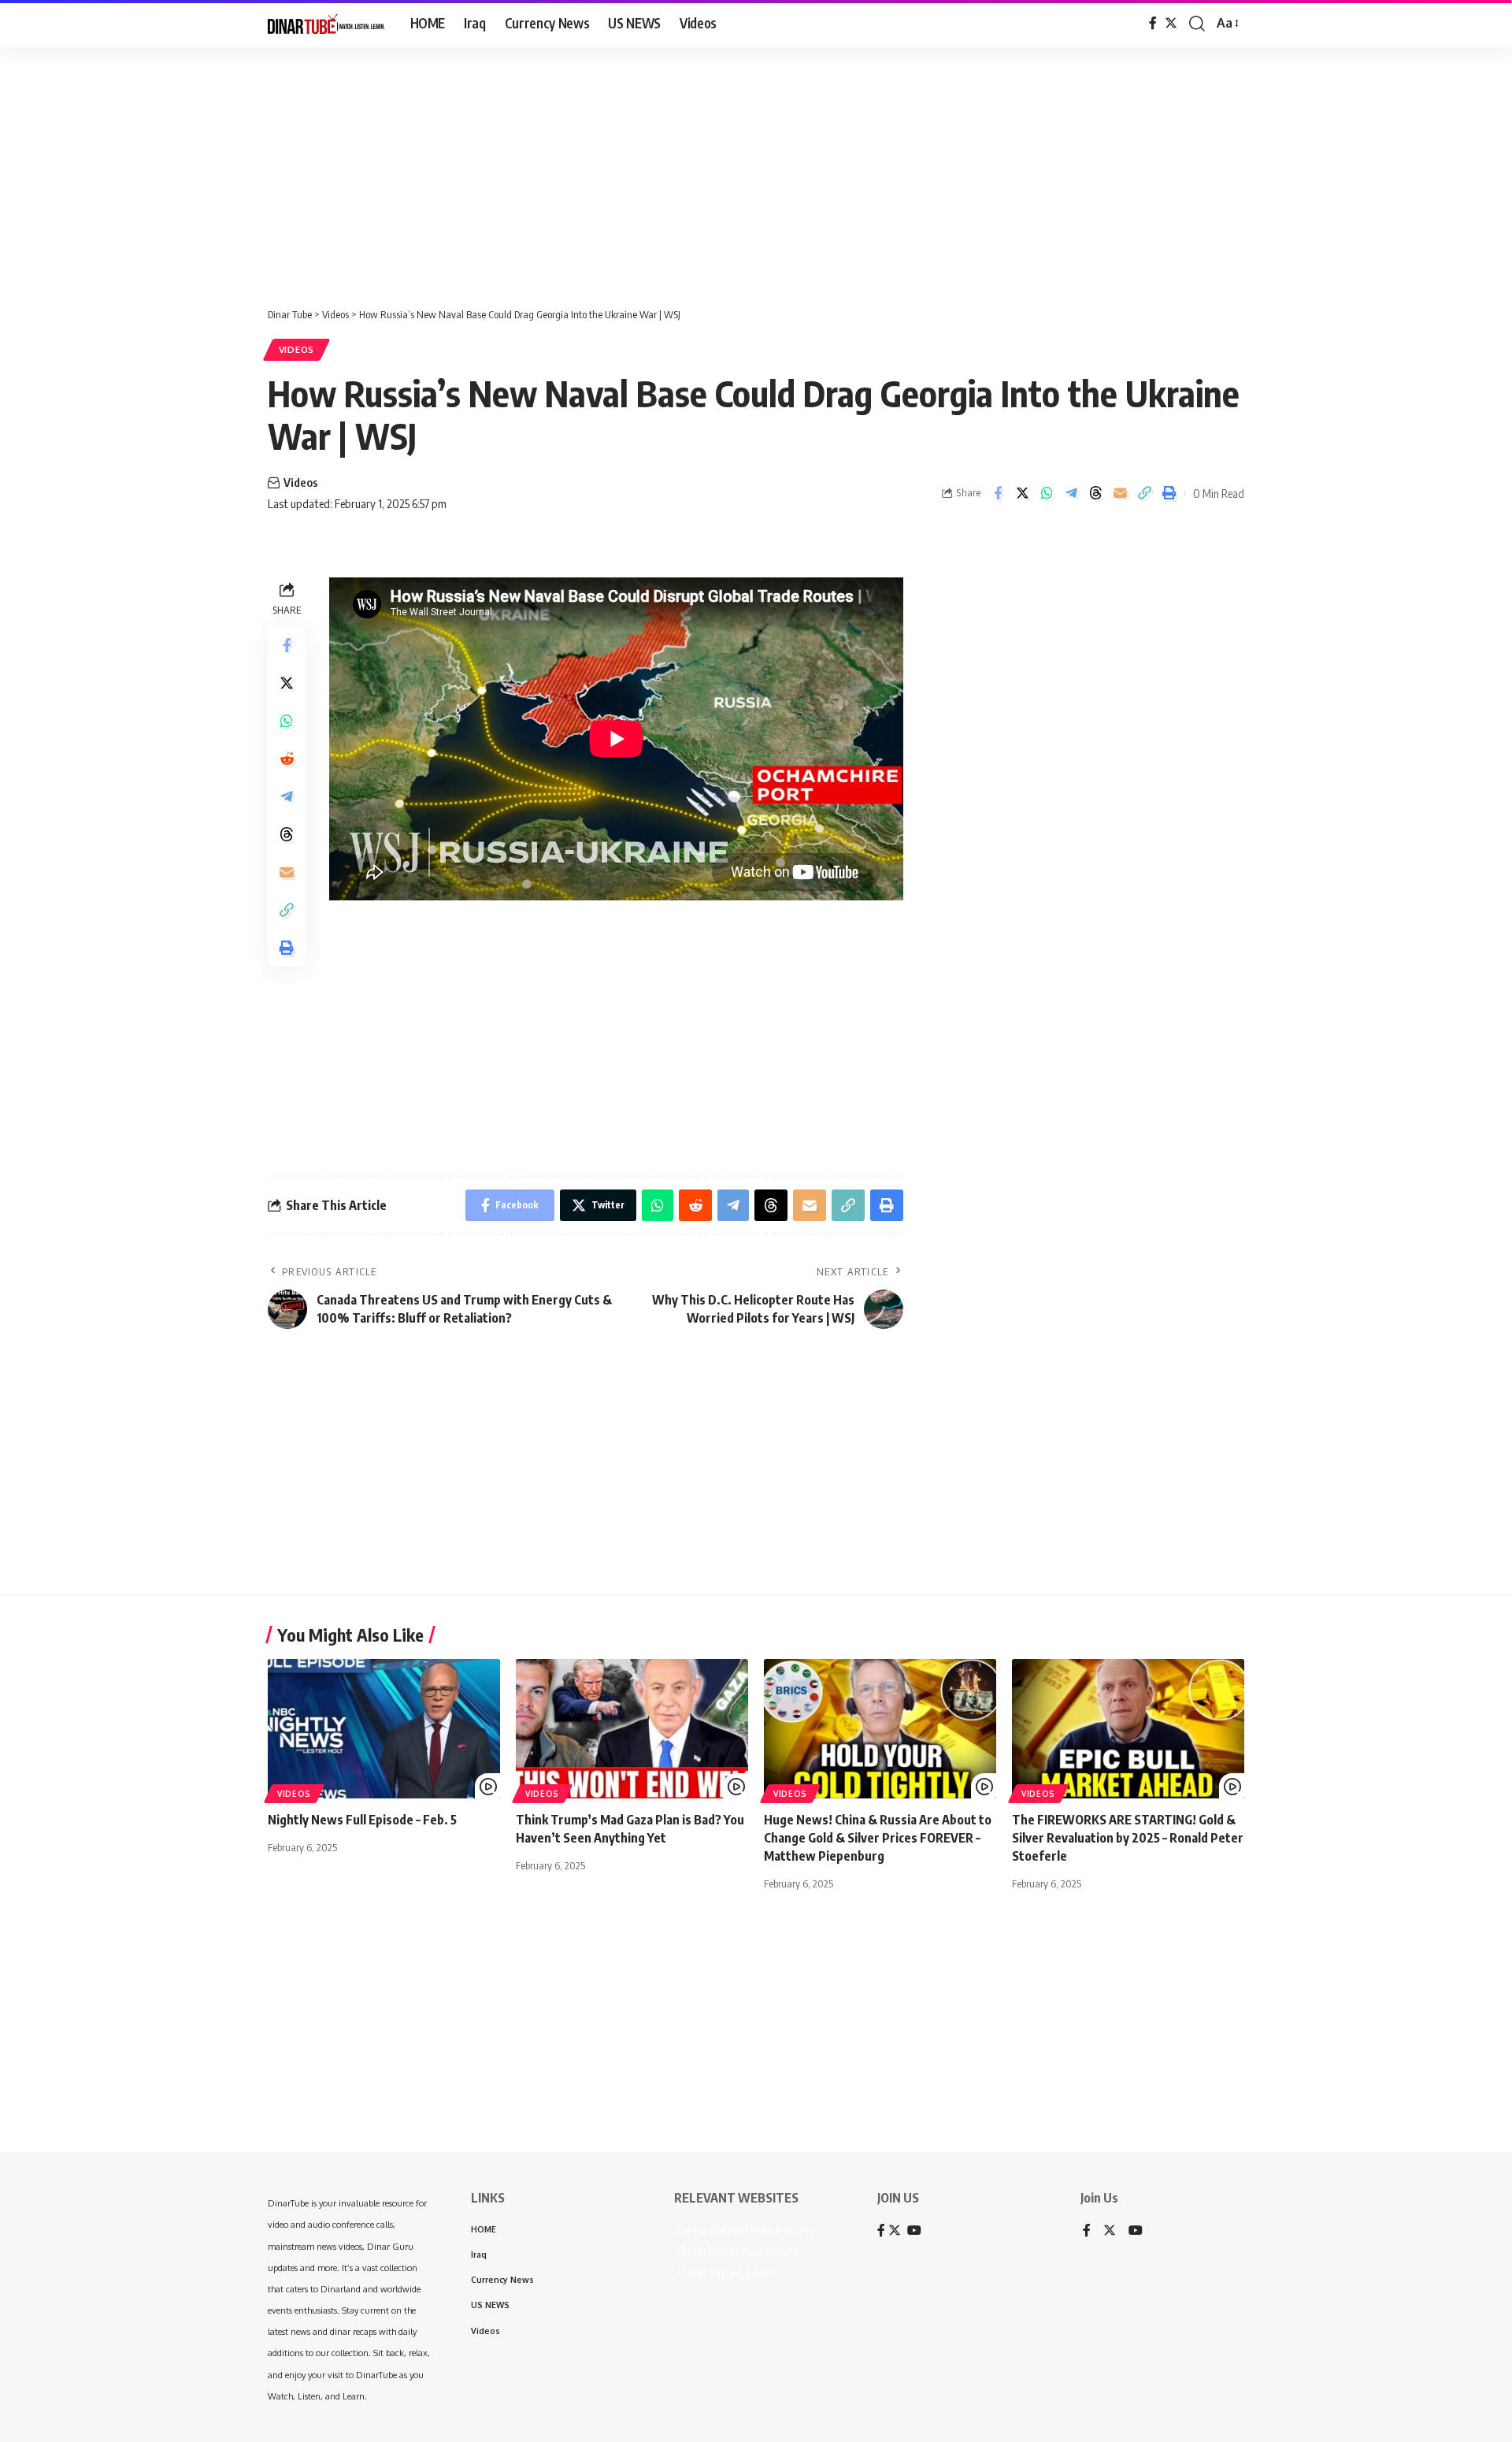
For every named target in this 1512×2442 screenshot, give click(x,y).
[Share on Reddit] (287, 759)
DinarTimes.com (723, 2273)
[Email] (1120, 493)
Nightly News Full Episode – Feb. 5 (362, 1820)
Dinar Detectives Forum (743, 2230)
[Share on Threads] (1095, 493)
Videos (296, 349)
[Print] (1169, 493)
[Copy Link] (1144, 493)
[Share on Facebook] (998, 493)
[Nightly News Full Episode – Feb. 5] (384, 1729)
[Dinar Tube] (326, 24)
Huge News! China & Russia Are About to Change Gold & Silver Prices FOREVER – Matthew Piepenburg (878, 1838)
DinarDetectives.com (736, 2251)
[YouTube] (1136, 2231)
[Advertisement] (488, 169)
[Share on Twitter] (1022, 493)
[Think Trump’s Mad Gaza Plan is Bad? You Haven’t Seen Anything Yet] (632, 1729)
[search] (1197, 24)
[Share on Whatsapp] (1047, 493)
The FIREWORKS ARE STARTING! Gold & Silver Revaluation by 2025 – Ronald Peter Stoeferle (1128, 1838)
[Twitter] (1171, 23)
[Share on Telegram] (1071, 493)
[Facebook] (1153, 23)
